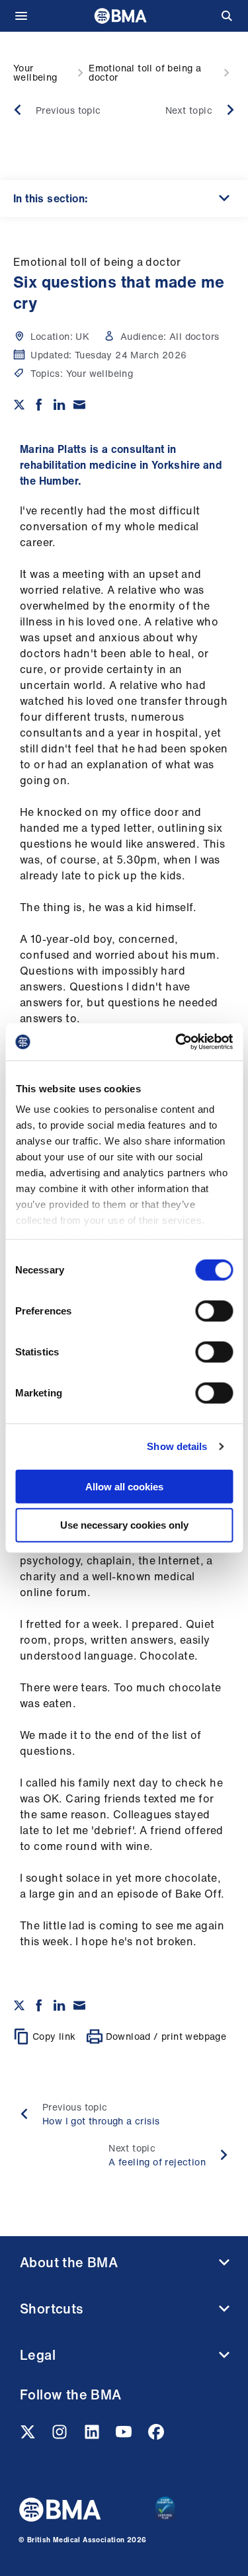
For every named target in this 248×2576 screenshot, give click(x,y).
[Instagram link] (61, 2436)
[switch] (214, 1310)
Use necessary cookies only (124, 1525)
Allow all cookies (124, 1486)
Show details (177, 1446)
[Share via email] (79, 405)
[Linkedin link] (93, 2436)
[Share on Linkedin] (60, 405)
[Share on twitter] (19, 405)
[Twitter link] (29, 2436)
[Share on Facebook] (39, 405)
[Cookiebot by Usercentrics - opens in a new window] (177, 1042)
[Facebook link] (156, 2436)
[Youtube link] (125, 2436)
